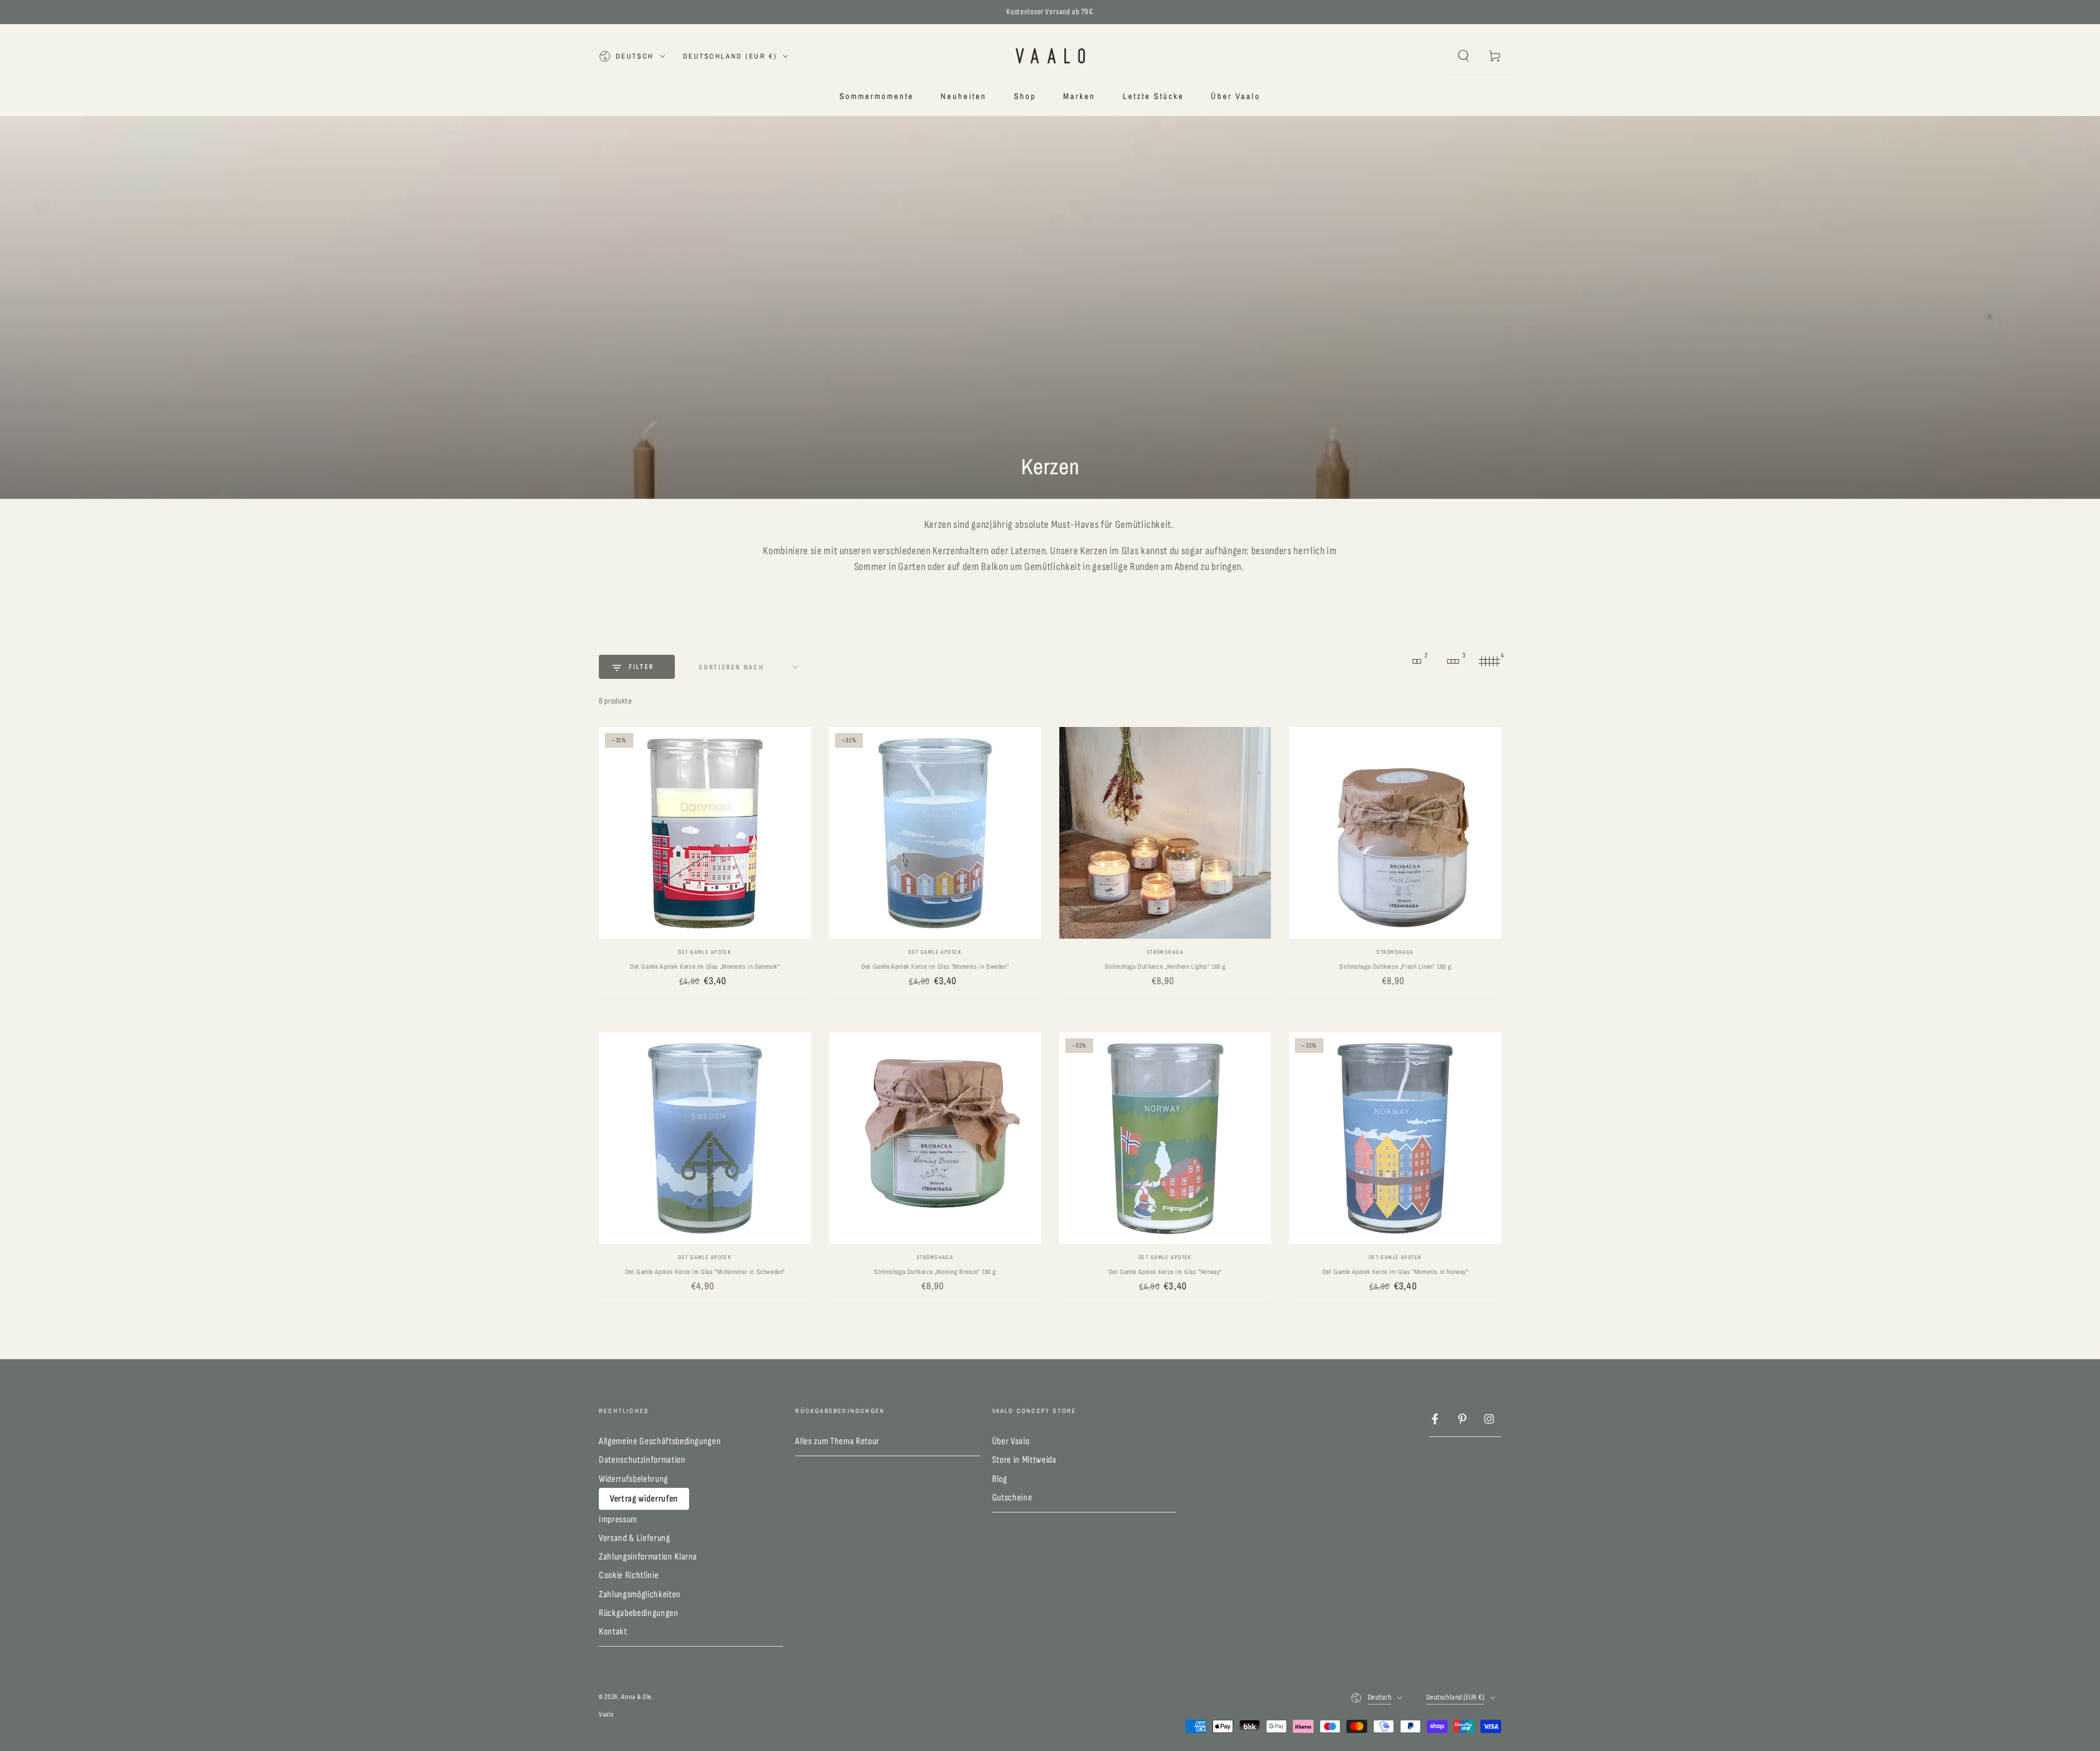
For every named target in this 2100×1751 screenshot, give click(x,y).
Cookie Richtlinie (629, 1575)
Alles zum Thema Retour (837, 1441)
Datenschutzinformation (642, 1460)
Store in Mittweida (1024, 1460)
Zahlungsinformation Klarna (648, 1557)
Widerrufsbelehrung (634, 1479)
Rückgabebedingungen (639, 1613)
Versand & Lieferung (635, 1538)
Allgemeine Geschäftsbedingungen (660, 1441)
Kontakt (613, 1631)
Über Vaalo (1011, 1441)
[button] (1463, 56)
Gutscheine (1012, 1497)
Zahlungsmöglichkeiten (640, 1594)
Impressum (618, 1519)
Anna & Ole (636, 1697)
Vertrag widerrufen (644, 1499)
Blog (1000, 1479)
